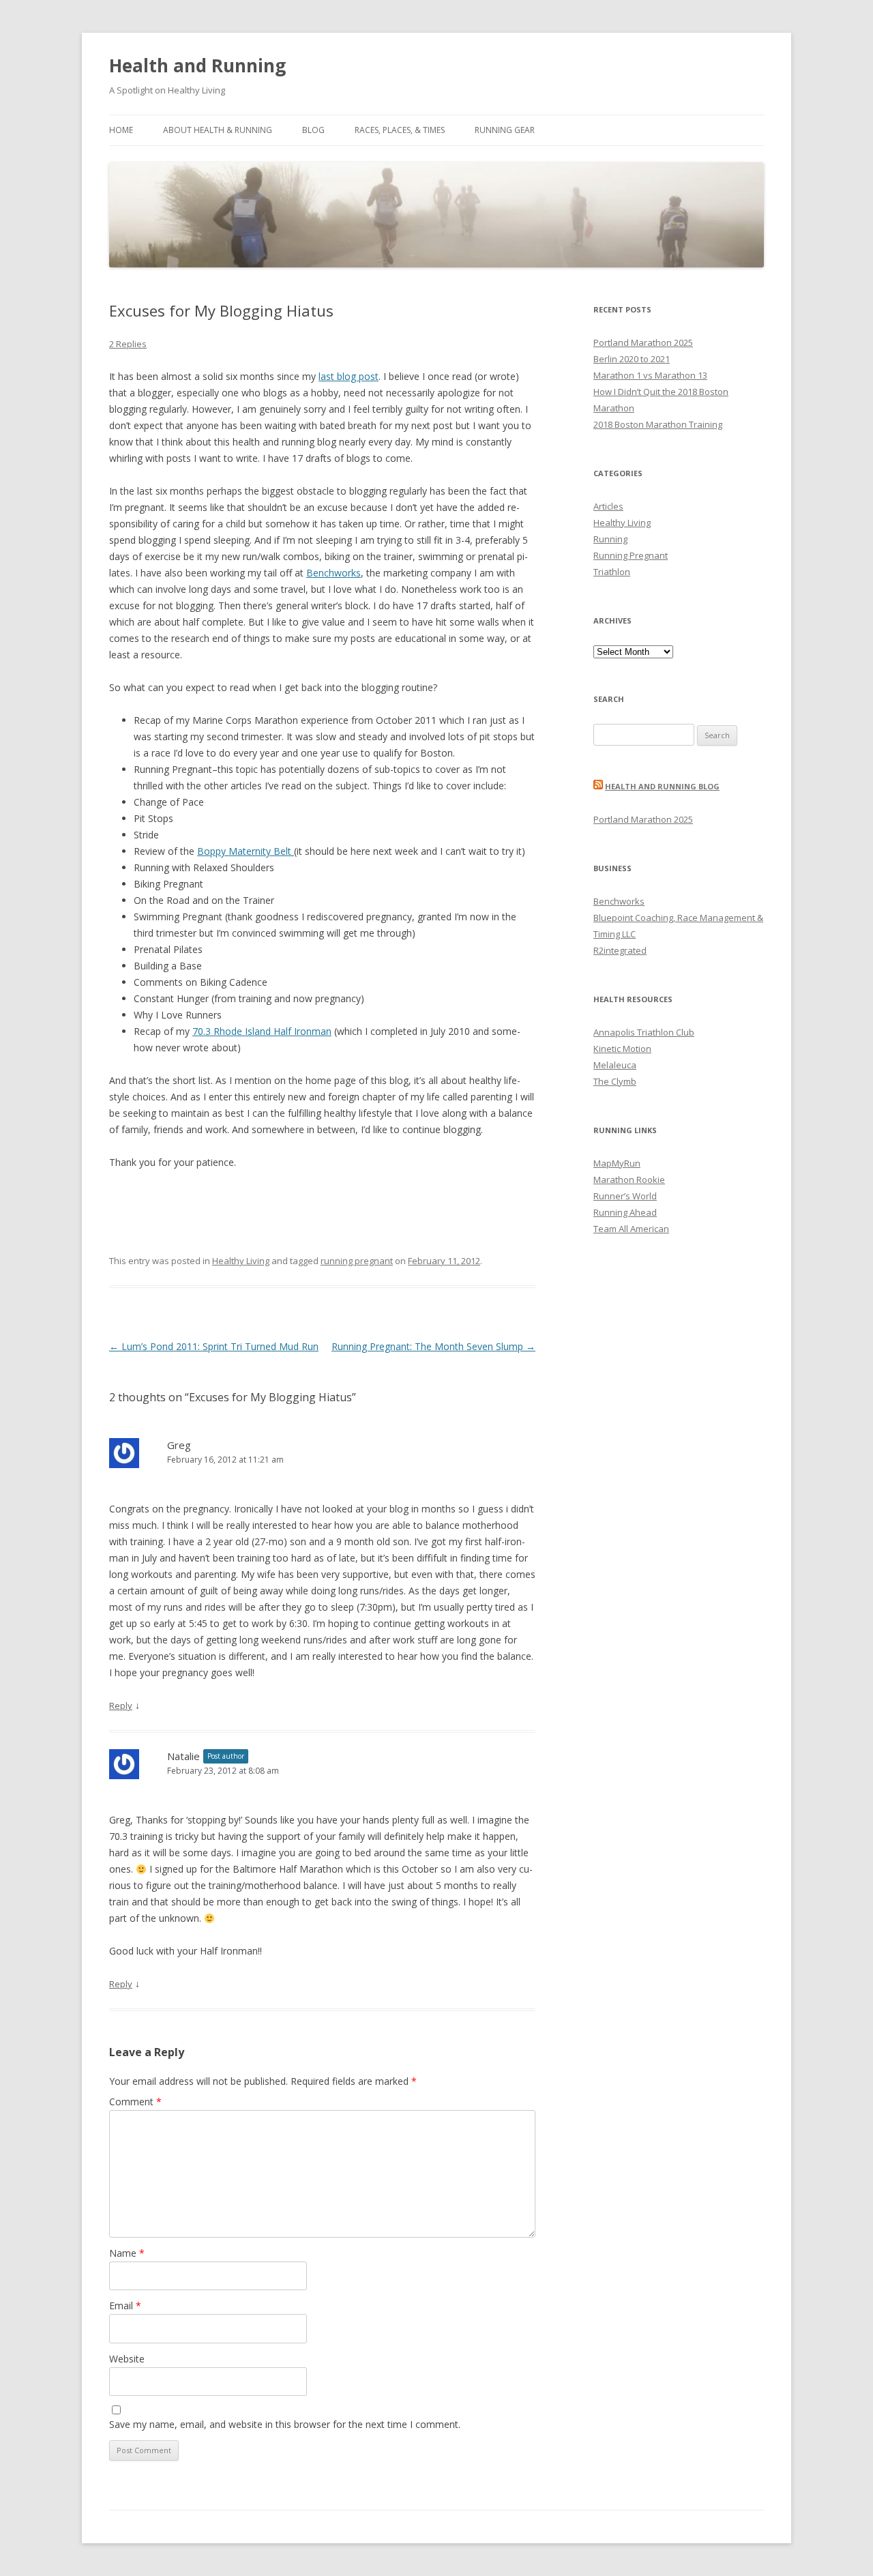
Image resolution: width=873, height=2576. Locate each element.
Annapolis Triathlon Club (644, 1032)
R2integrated (620, 950)
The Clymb (615, 1081)
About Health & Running (218, 130)
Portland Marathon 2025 (643, 342)
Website (127, 2359)
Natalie (183, 1756)
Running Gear (505, 130)
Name (127, 2253)
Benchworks (334, 573)
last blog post (349, 376)
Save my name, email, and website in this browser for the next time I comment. (285, 2424)
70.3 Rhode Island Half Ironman (262, 1031)
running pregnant (357, 1261)
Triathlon (612, 572)
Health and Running (197, 65)
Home (121, 130)
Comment (135, 2102)
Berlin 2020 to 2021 (632, 359)
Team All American (631, 1229)
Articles (608, 506)
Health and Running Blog (662, 786)
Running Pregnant (631, 555)
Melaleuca (615, 1065)
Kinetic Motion (622, 1049)
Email (125, 2306)
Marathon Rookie (629, 1180)
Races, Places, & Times (400, 130)
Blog (313, 130)
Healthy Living (241, 1261)
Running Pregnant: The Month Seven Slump (433, 1346)
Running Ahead (625, 1212)
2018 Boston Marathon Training (658, 424)
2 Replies (128, 344)
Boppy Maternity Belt (246, 851)
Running (610, 539)
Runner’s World (625, 1196)
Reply (121, 1706)
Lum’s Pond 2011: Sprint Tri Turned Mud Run (214, 1346)
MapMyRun (617, 1163)
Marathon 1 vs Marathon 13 (650, 375)
